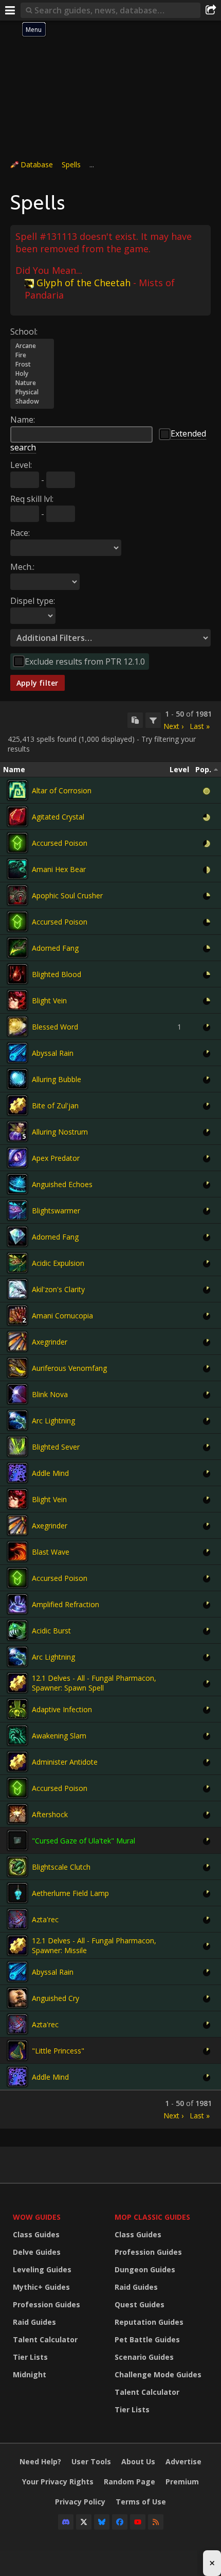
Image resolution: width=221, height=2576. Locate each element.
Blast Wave (51, 1552)
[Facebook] (120, 2522)
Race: (20, 533)
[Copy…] (135, 720)
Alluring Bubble (57, 1079)
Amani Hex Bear (59, 869)
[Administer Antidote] (17, 1762)
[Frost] (32, 364)
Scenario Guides (144, 2357)
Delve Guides (37, 2252)
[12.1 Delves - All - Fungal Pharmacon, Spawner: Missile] (17, 1945)
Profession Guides (47, 2304)
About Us (138, 2461)
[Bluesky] (102, 2522)
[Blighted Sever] (17, 1447)
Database (37, 164)
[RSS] (156, 2522)
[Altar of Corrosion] (17, 790)
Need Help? (40, 2461)
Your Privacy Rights (58, 2482)
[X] (84, 2522)
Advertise (183, 2461)
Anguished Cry (56, 1998)
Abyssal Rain (53, 1053)
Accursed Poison (60, 843)
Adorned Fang (55, 948)
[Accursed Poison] (17, 843)
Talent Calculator (45, 2339)
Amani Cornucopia (62, 1316)
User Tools (91, 2461)
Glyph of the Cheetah (84, 283)
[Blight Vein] (17, 1000)
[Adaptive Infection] (17, 1709)
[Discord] (66, 2522)
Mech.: (22, 567)
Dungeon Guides (145, 2269)
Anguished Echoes (62, 1184)
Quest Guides (140, 2304)
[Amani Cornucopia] (17, 1315)
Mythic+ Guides (41, 2287)
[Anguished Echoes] (17, 1184)
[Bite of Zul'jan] (17, 1105)
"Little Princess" (58, 2051)
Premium (182, 2482)
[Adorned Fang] (17, 948)
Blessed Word (55, 1027)
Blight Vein (49, 1000)
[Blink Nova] (17, 1394)
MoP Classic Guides (152, 2217)
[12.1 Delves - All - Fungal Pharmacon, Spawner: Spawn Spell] (17, 1683)
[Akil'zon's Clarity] (17, 1289)
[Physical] (32, 392)
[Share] (211, 10)
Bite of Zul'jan (55, 1106)
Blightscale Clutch (61, 1867)
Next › (173, 726)
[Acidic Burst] (17, 1630)
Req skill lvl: (32, 499)
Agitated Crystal (58, 817)
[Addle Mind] (17, 1473)
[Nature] (32, 383)
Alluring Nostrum (60, 1132)
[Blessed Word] (17, 1026)
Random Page (130, 2482)
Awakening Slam (59, 1736)
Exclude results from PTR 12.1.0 (85, 662)
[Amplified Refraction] (17, 1604)
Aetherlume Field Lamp (70, 1893)
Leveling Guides (42, 2269)
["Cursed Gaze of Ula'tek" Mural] (17, 1840)
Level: (21, 465)
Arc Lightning (53, 1421)
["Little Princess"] (17, 2050)
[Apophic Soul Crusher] (17, 895)
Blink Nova (50, 1394)
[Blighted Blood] (17, 974)
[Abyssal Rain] (17, 1053)
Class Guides (36, 2234)
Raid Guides (34, 2322)
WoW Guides (37, 2217)
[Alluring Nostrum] (17, 1132)
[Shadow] (32, 402)
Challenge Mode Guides (158, 2374)
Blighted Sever (56, 1447)
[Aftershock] (17, 1814)
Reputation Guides (149, 2322)
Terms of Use (141, 2502)
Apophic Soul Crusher (67, 895)
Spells (71, 164)
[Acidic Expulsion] (17, 1263)
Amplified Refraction (66, 1604)
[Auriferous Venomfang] (17, 1368)
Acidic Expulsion (58, 1263)
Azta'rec (45, 1919)
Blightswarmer (56, 1211)
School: (24, 332)
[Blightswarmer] (17, 1210)
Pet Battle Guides (147, 2339)
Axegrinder (50, 1342)
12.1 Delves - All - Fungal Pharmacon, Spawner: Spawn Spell (94, 1683)
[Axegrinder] (17, 1342)
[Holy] (32, 374)
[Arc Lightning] (17, 1420)
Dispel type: (33, 601)
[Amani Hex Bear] (17, 869)
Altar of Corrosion (62, 790)
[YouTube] (138, 2522)
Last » (200, 726)
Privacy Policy (80, 2502)
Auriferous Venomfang (69, 1368)
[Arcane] (32, 346)
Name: (23, 420)
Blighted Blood (57, 974)
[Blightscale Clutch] (17, 1867)
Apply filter (38, 683)
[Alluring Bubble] (17, 1079)
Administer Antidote (65, 1762)
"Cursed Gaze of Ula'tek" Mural (84, 1841)
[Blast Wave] (17, 1552)
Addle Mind (50, 1473)
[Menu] (10, 10)
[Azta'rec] (17, 1919)
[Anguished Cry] (17, 1998)
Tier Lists (30, 2357)
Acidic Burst (51, 1631)
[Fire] (32, 355)
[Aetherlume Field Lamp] (17, 1893)
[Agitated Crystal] (17, 816)
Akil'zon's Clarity (58, 1289)
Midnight (30, 2374)
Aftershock (50, 1814)
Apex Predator (56, 1158)
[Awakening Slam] (17, 1735)
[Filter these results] (153, 720)
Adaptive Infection (62, 1709)
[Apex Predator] (17, 1158)
